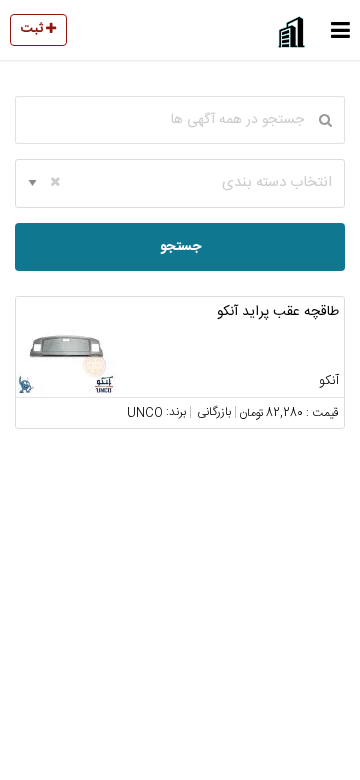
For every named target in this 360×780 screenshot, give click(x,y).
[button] (340, 30)
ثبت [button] (33, 29)
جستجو (180, 247)
